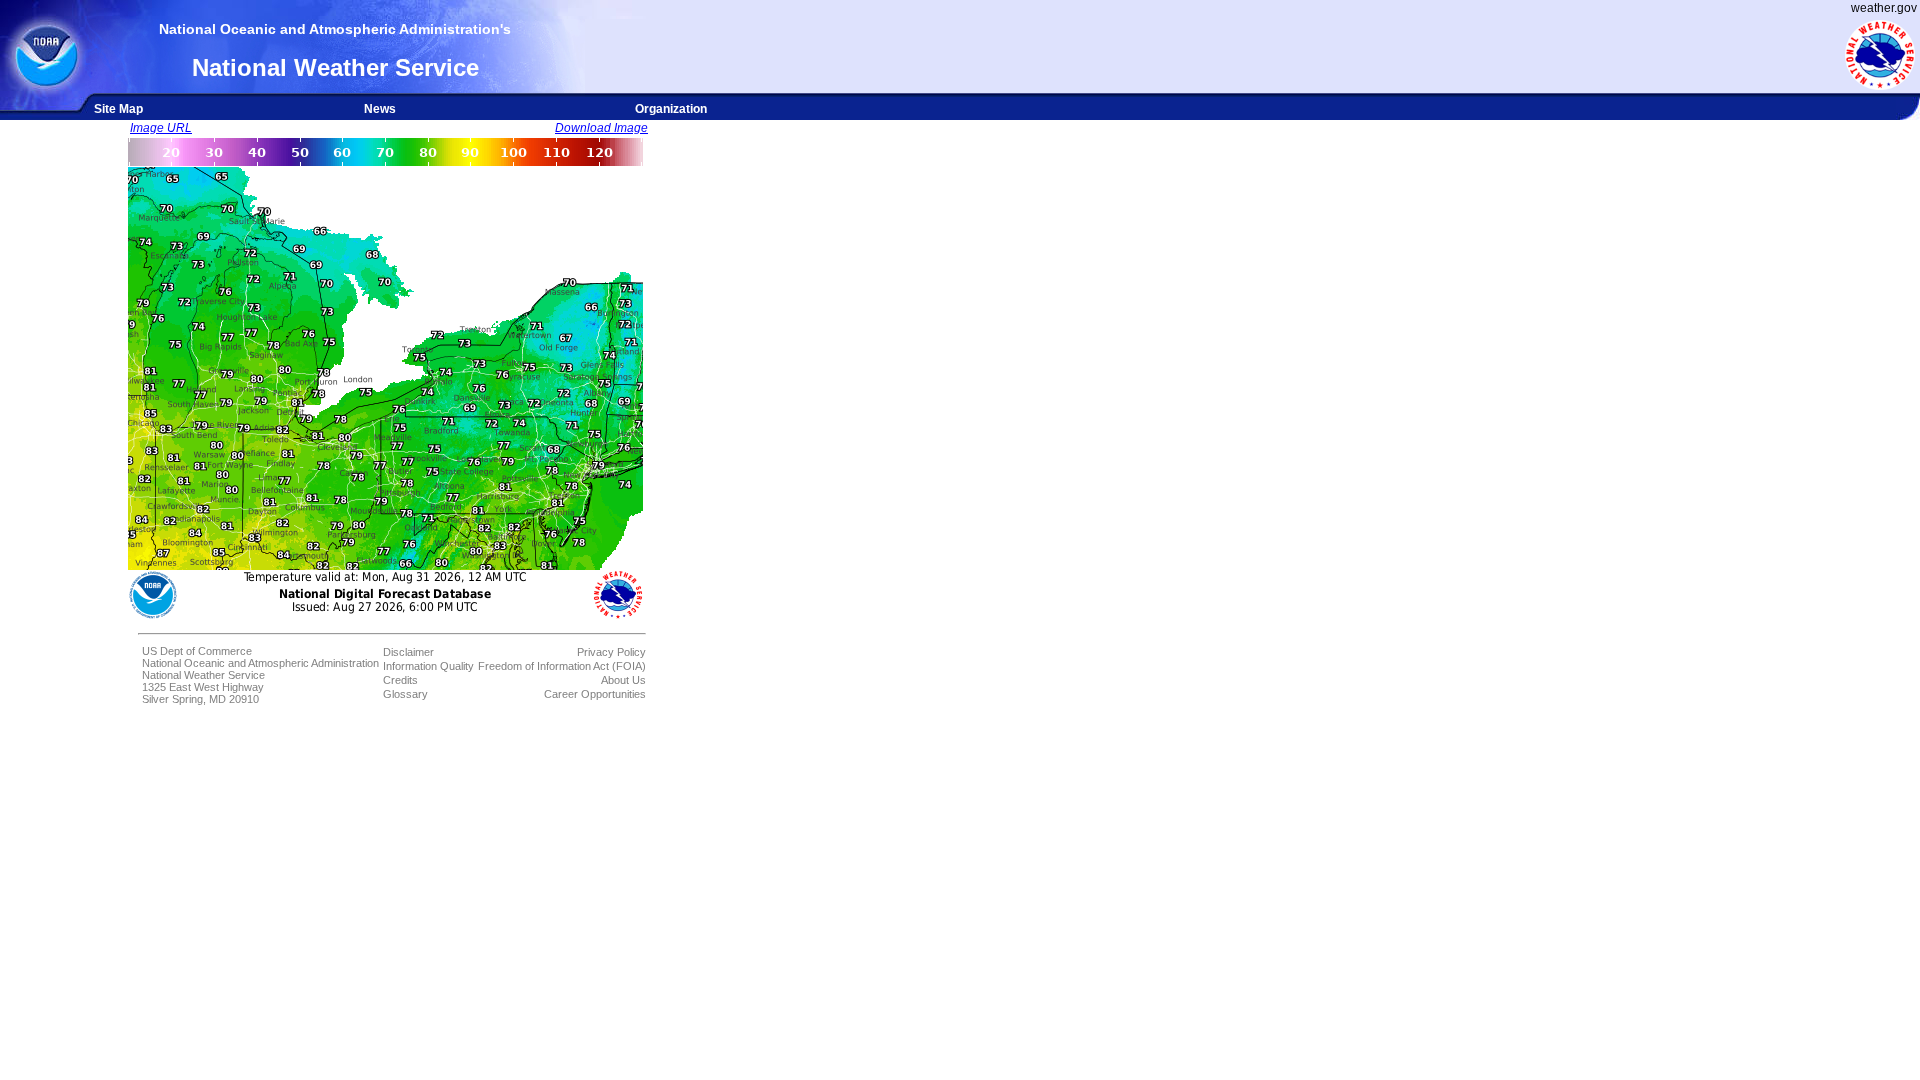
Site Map (118, 109)
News (380, 109)
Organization (671, 109)
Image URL (161, 128)
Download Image (601, 128)
